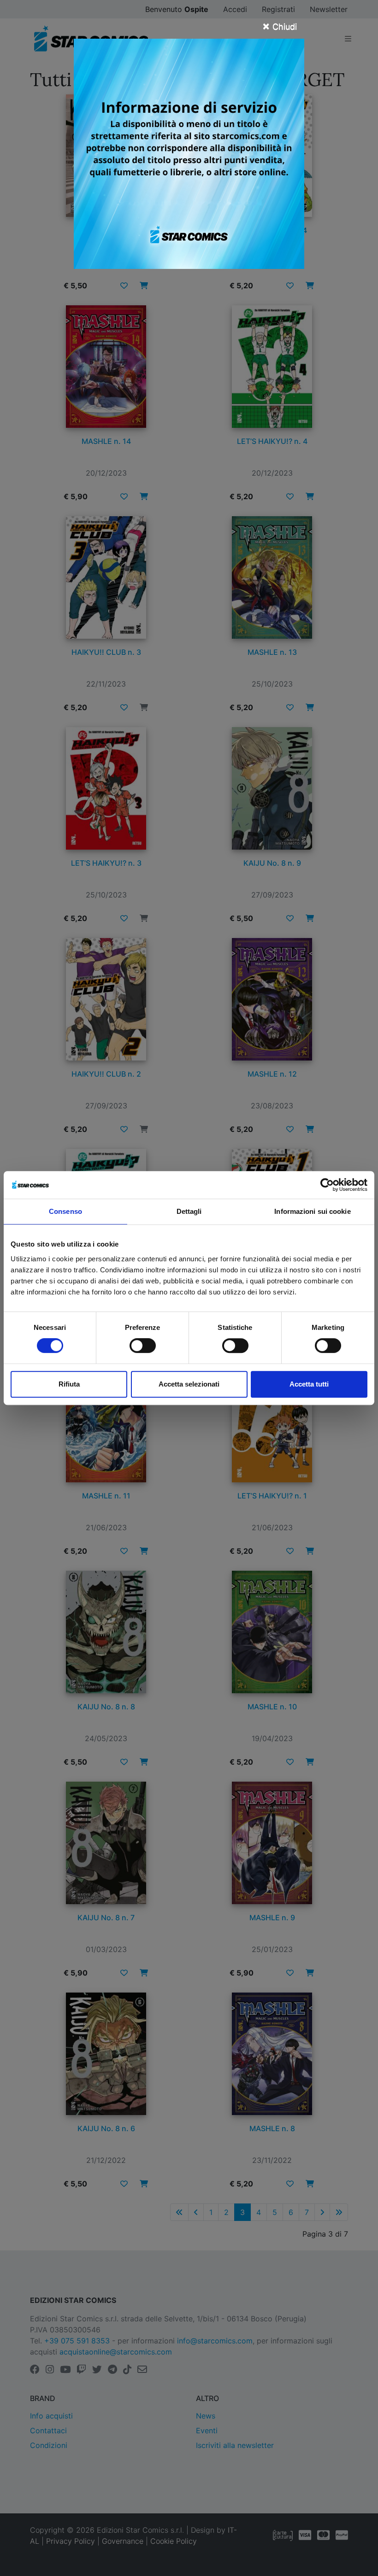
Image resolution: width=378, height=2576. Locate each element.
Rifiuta (69, 1384)
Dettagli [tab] (189, 1211)
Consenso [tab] (65, 1211)
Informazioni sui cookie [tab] (312, 1211)
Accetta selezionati (189, 1384)
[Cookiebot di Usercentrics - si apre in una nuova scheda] (327, 1185)
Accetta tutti (309, 1384)
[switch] (143, 1346)
